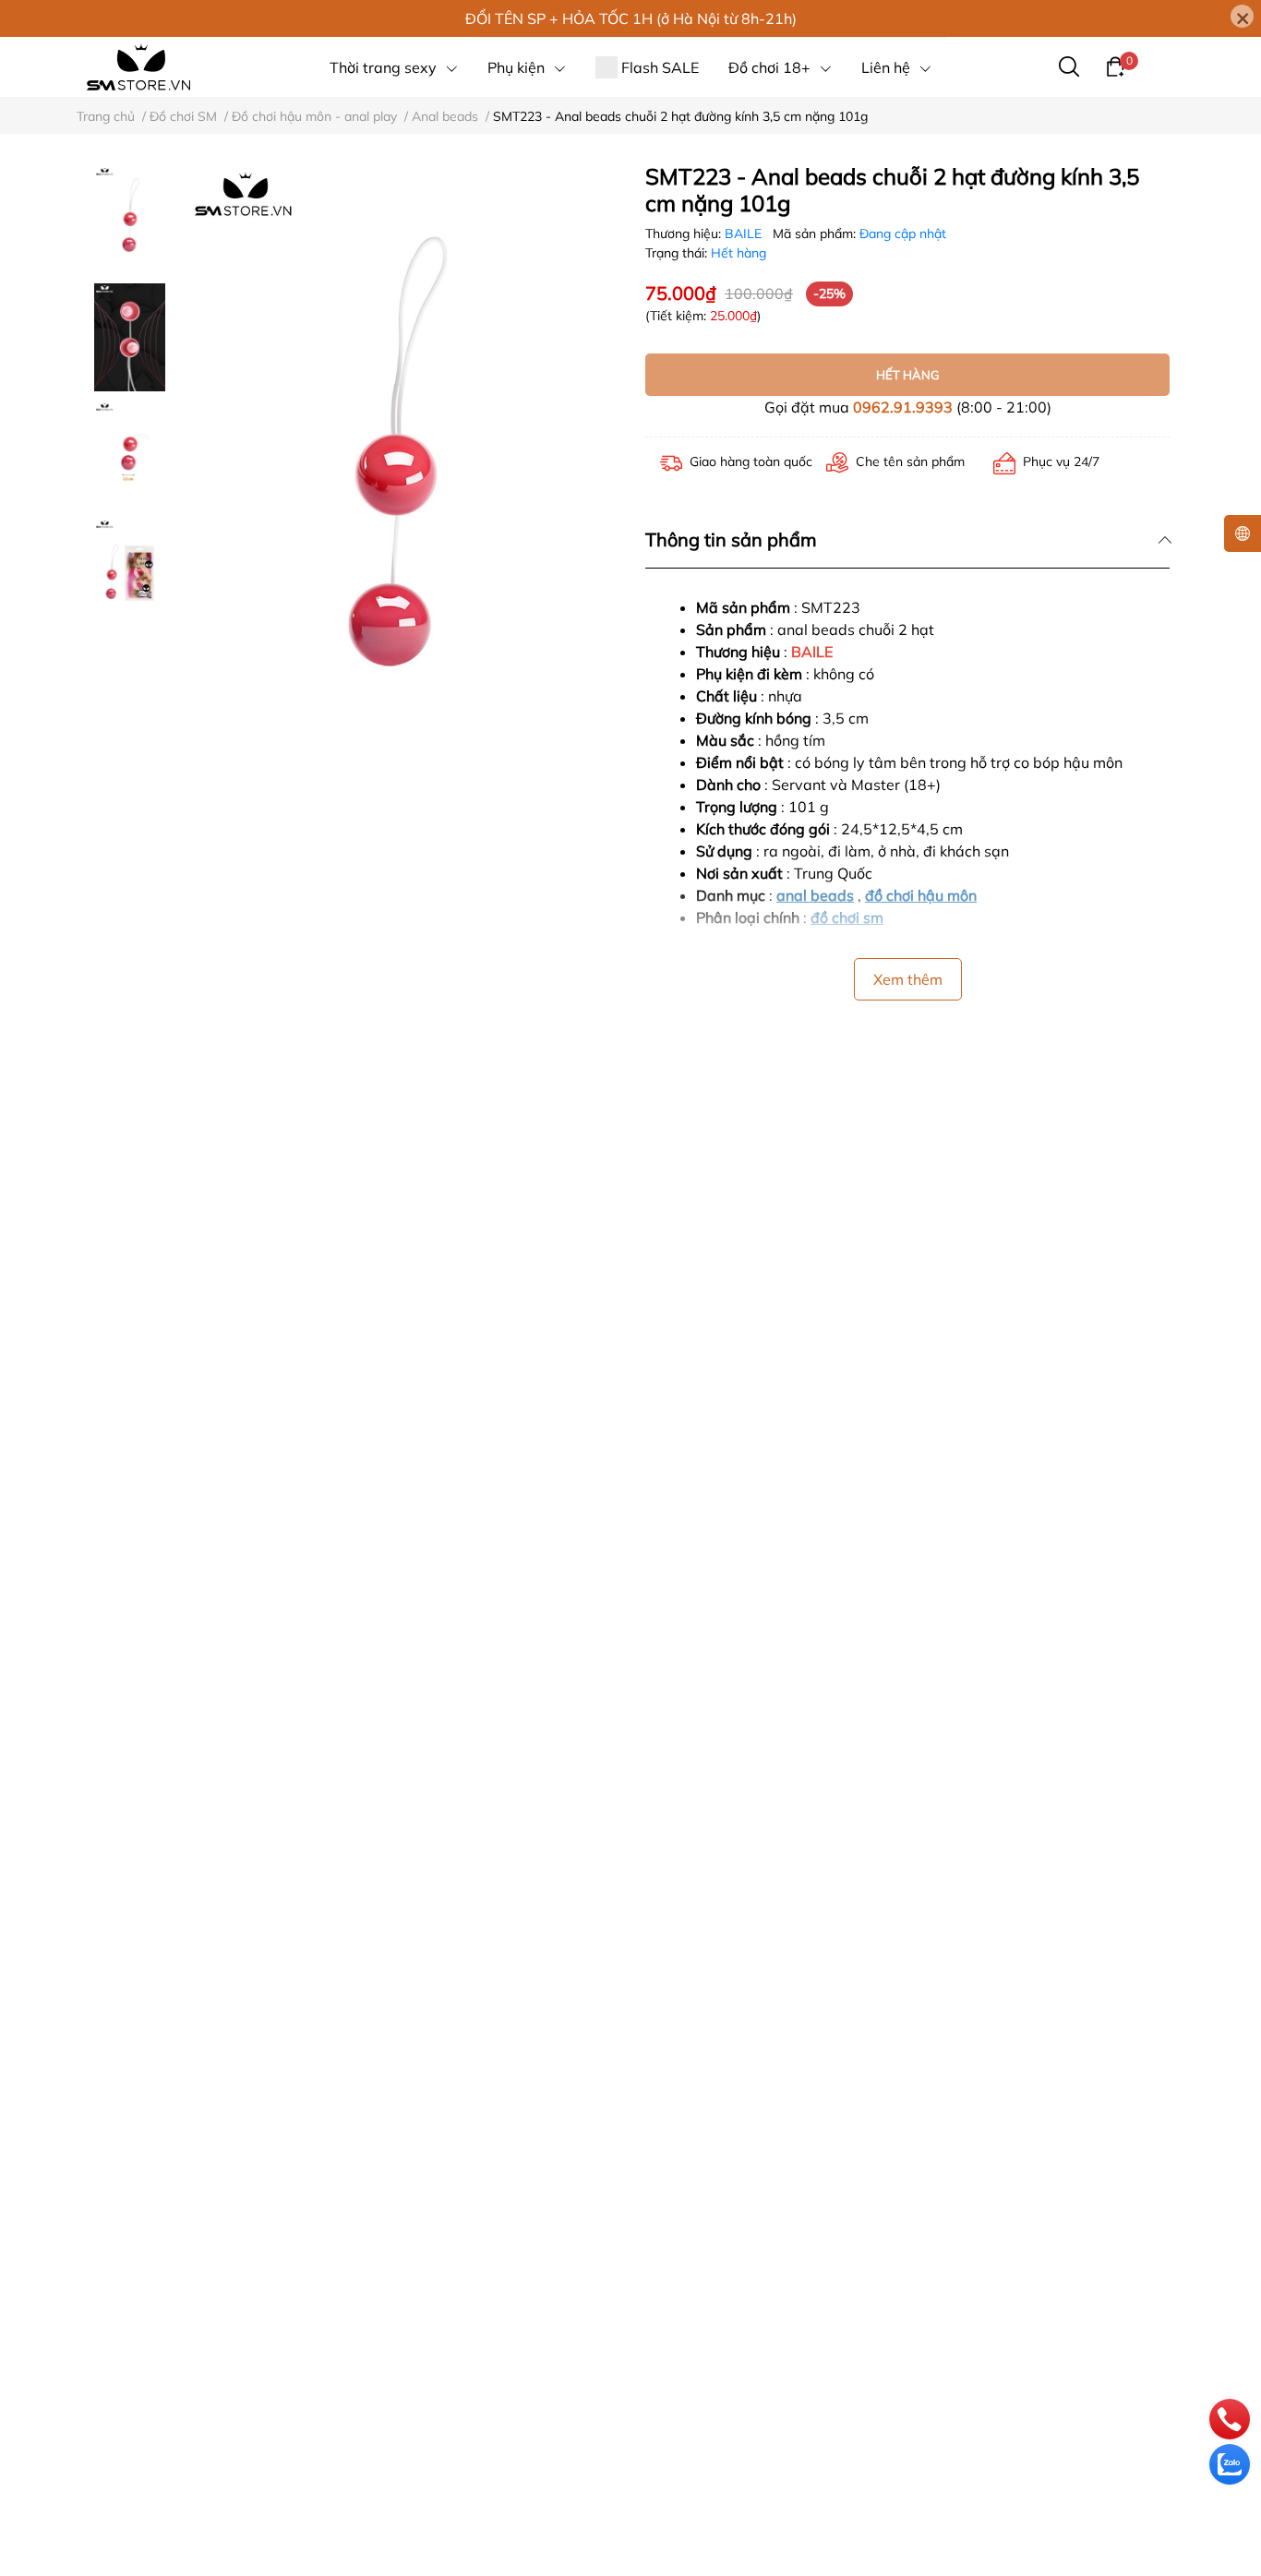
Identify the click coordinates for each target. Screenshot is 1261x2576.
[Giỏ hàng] (1115, 66)
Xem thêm (908, 979)
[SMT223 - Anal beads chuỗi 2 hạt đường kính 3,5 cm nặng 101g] (393, 479)
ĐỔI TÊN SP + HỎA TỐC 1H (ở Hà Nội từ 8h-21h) (631, 18)
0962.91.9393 (903, 407)
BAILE (745, 234)
